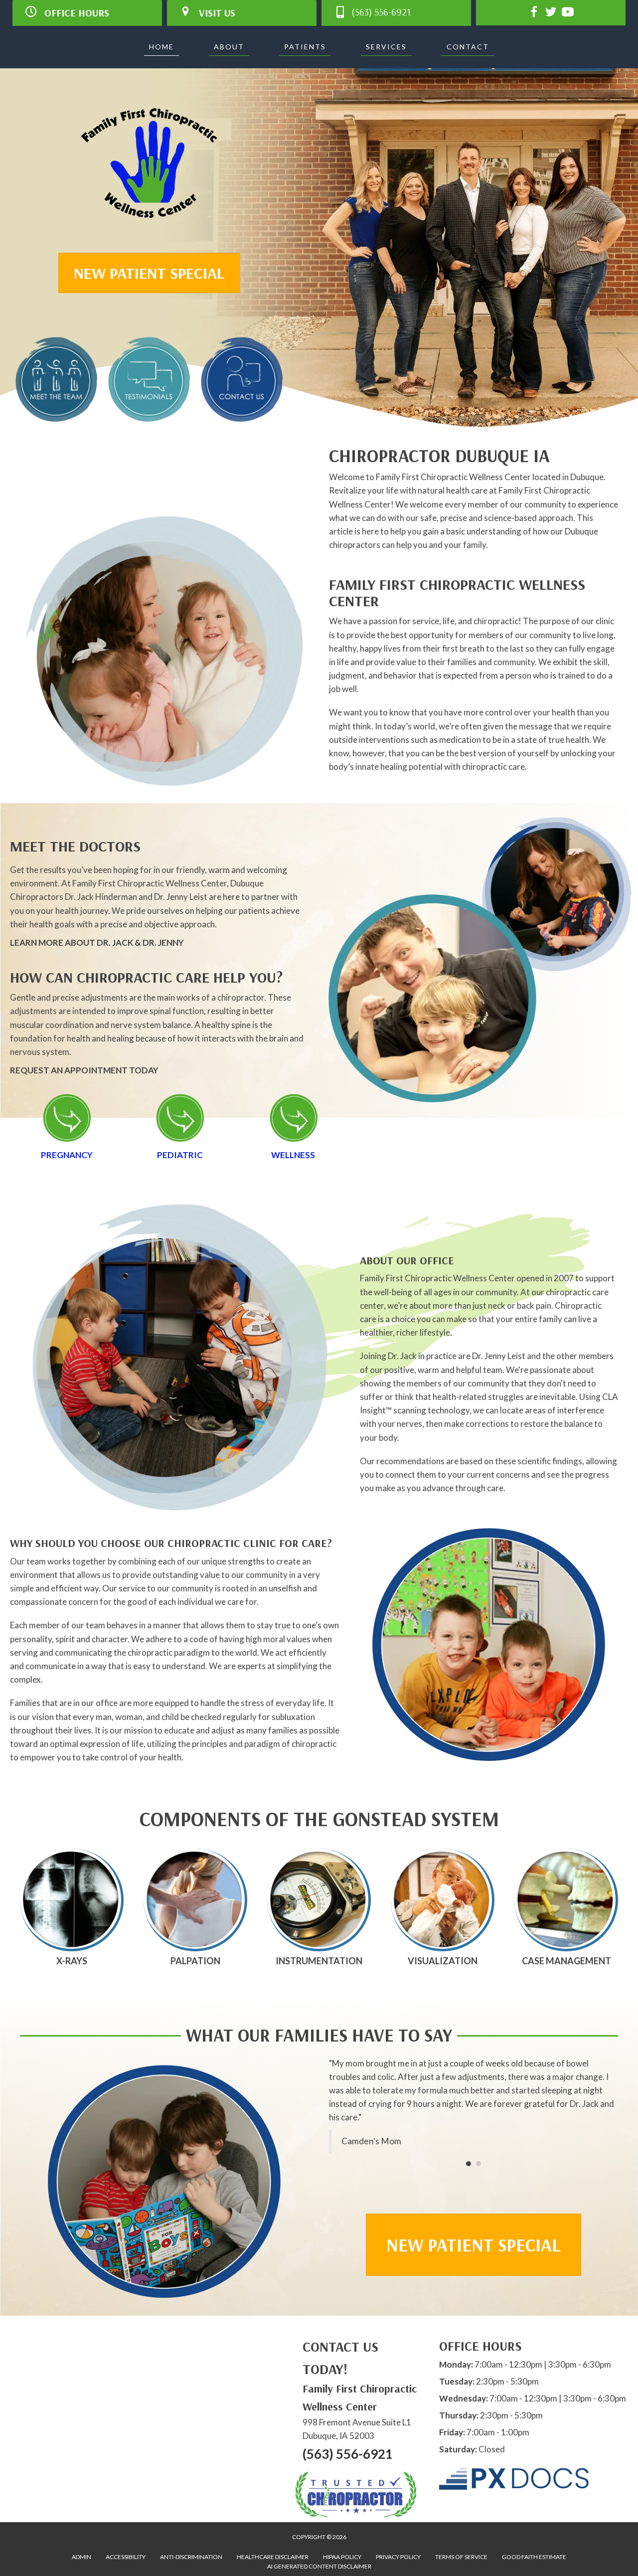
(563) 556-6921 (348, 2454)
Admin (81, 2557)
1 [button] (469, 2150)
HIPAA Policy (342, 2557)
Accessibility (126, 2557)
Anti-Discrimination (191, 2557)
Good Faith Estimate (534, 2557)
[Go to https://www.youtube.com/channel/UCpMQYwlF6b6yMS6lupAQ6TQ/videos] (568, 13)
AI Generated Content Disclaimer (319, 2566)
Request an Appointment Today (84, 1070)
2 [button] (478, 2150)
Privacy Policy (398, 2557)
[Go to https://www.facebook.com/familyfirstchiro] (534, 13)
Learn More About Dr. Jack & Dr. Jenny (97, 943)
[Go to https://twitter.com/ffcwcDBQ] (551, 13)
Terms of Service (461, 2557)
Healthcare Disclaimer (273, 2557)
